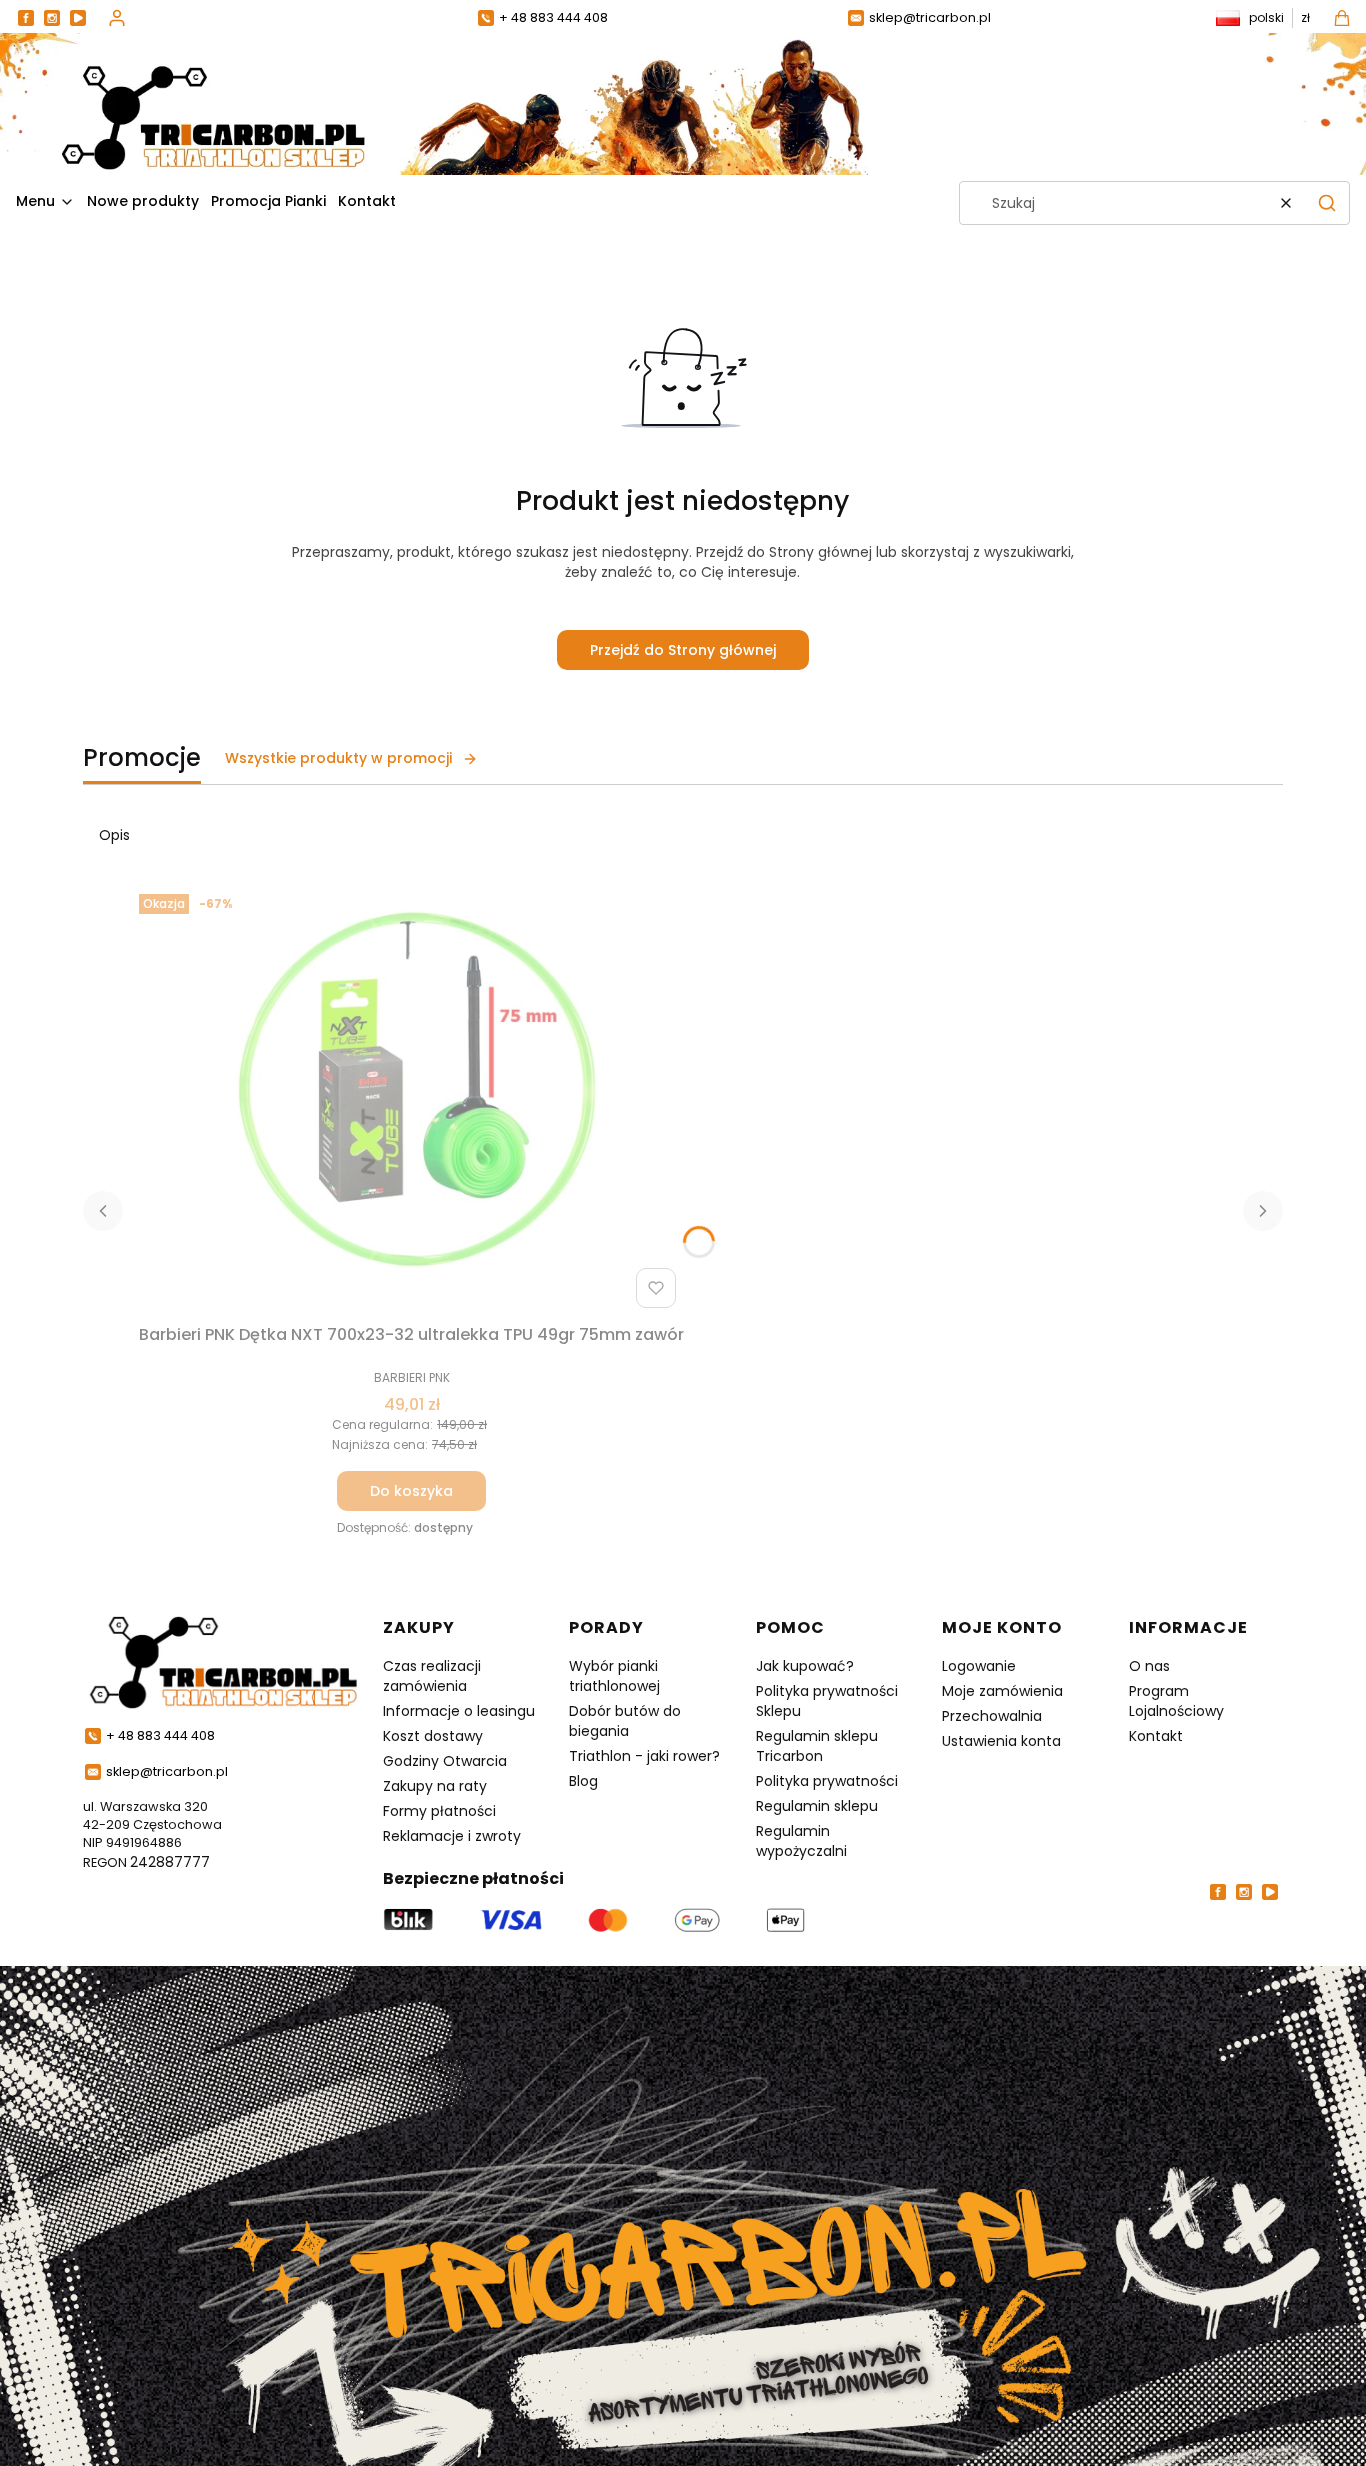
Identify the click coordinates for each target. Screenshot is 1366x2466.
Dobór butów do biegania (625, 1721)
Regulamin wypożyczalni (801, 1841)
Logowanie (979, 1666)
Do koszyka (411, 1491)
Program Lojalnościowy (1176, 1701)
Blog (583, 1781)
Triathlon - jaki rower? (644, 1756)
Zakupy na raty (435, 1786)
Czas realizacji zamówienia (432, 1676)
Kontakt (1156, 1736)
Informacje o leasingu (459, 1711)
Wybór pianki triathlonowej (614, 1676)
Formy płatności (439, 1811)
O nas (1149, 1666)
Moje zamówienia (1002, 1691)
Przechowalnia (992, 1716)
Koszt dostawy (433, 1736)
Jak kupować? (805, 1666)
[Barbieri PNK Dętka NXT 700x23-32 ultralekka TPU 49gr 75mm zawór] (412, 1101)
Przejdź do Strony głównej (683, 650)
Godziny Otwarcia (445, 1761)
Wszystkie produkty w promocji (338, 758)
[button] (1327, 203)
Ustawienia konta (1001, 1741)
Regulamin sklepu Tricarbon (817, 1746)
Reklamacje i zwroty (452, 1836)
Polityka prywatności (827, 1781)
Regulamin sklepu (817, 1806)
